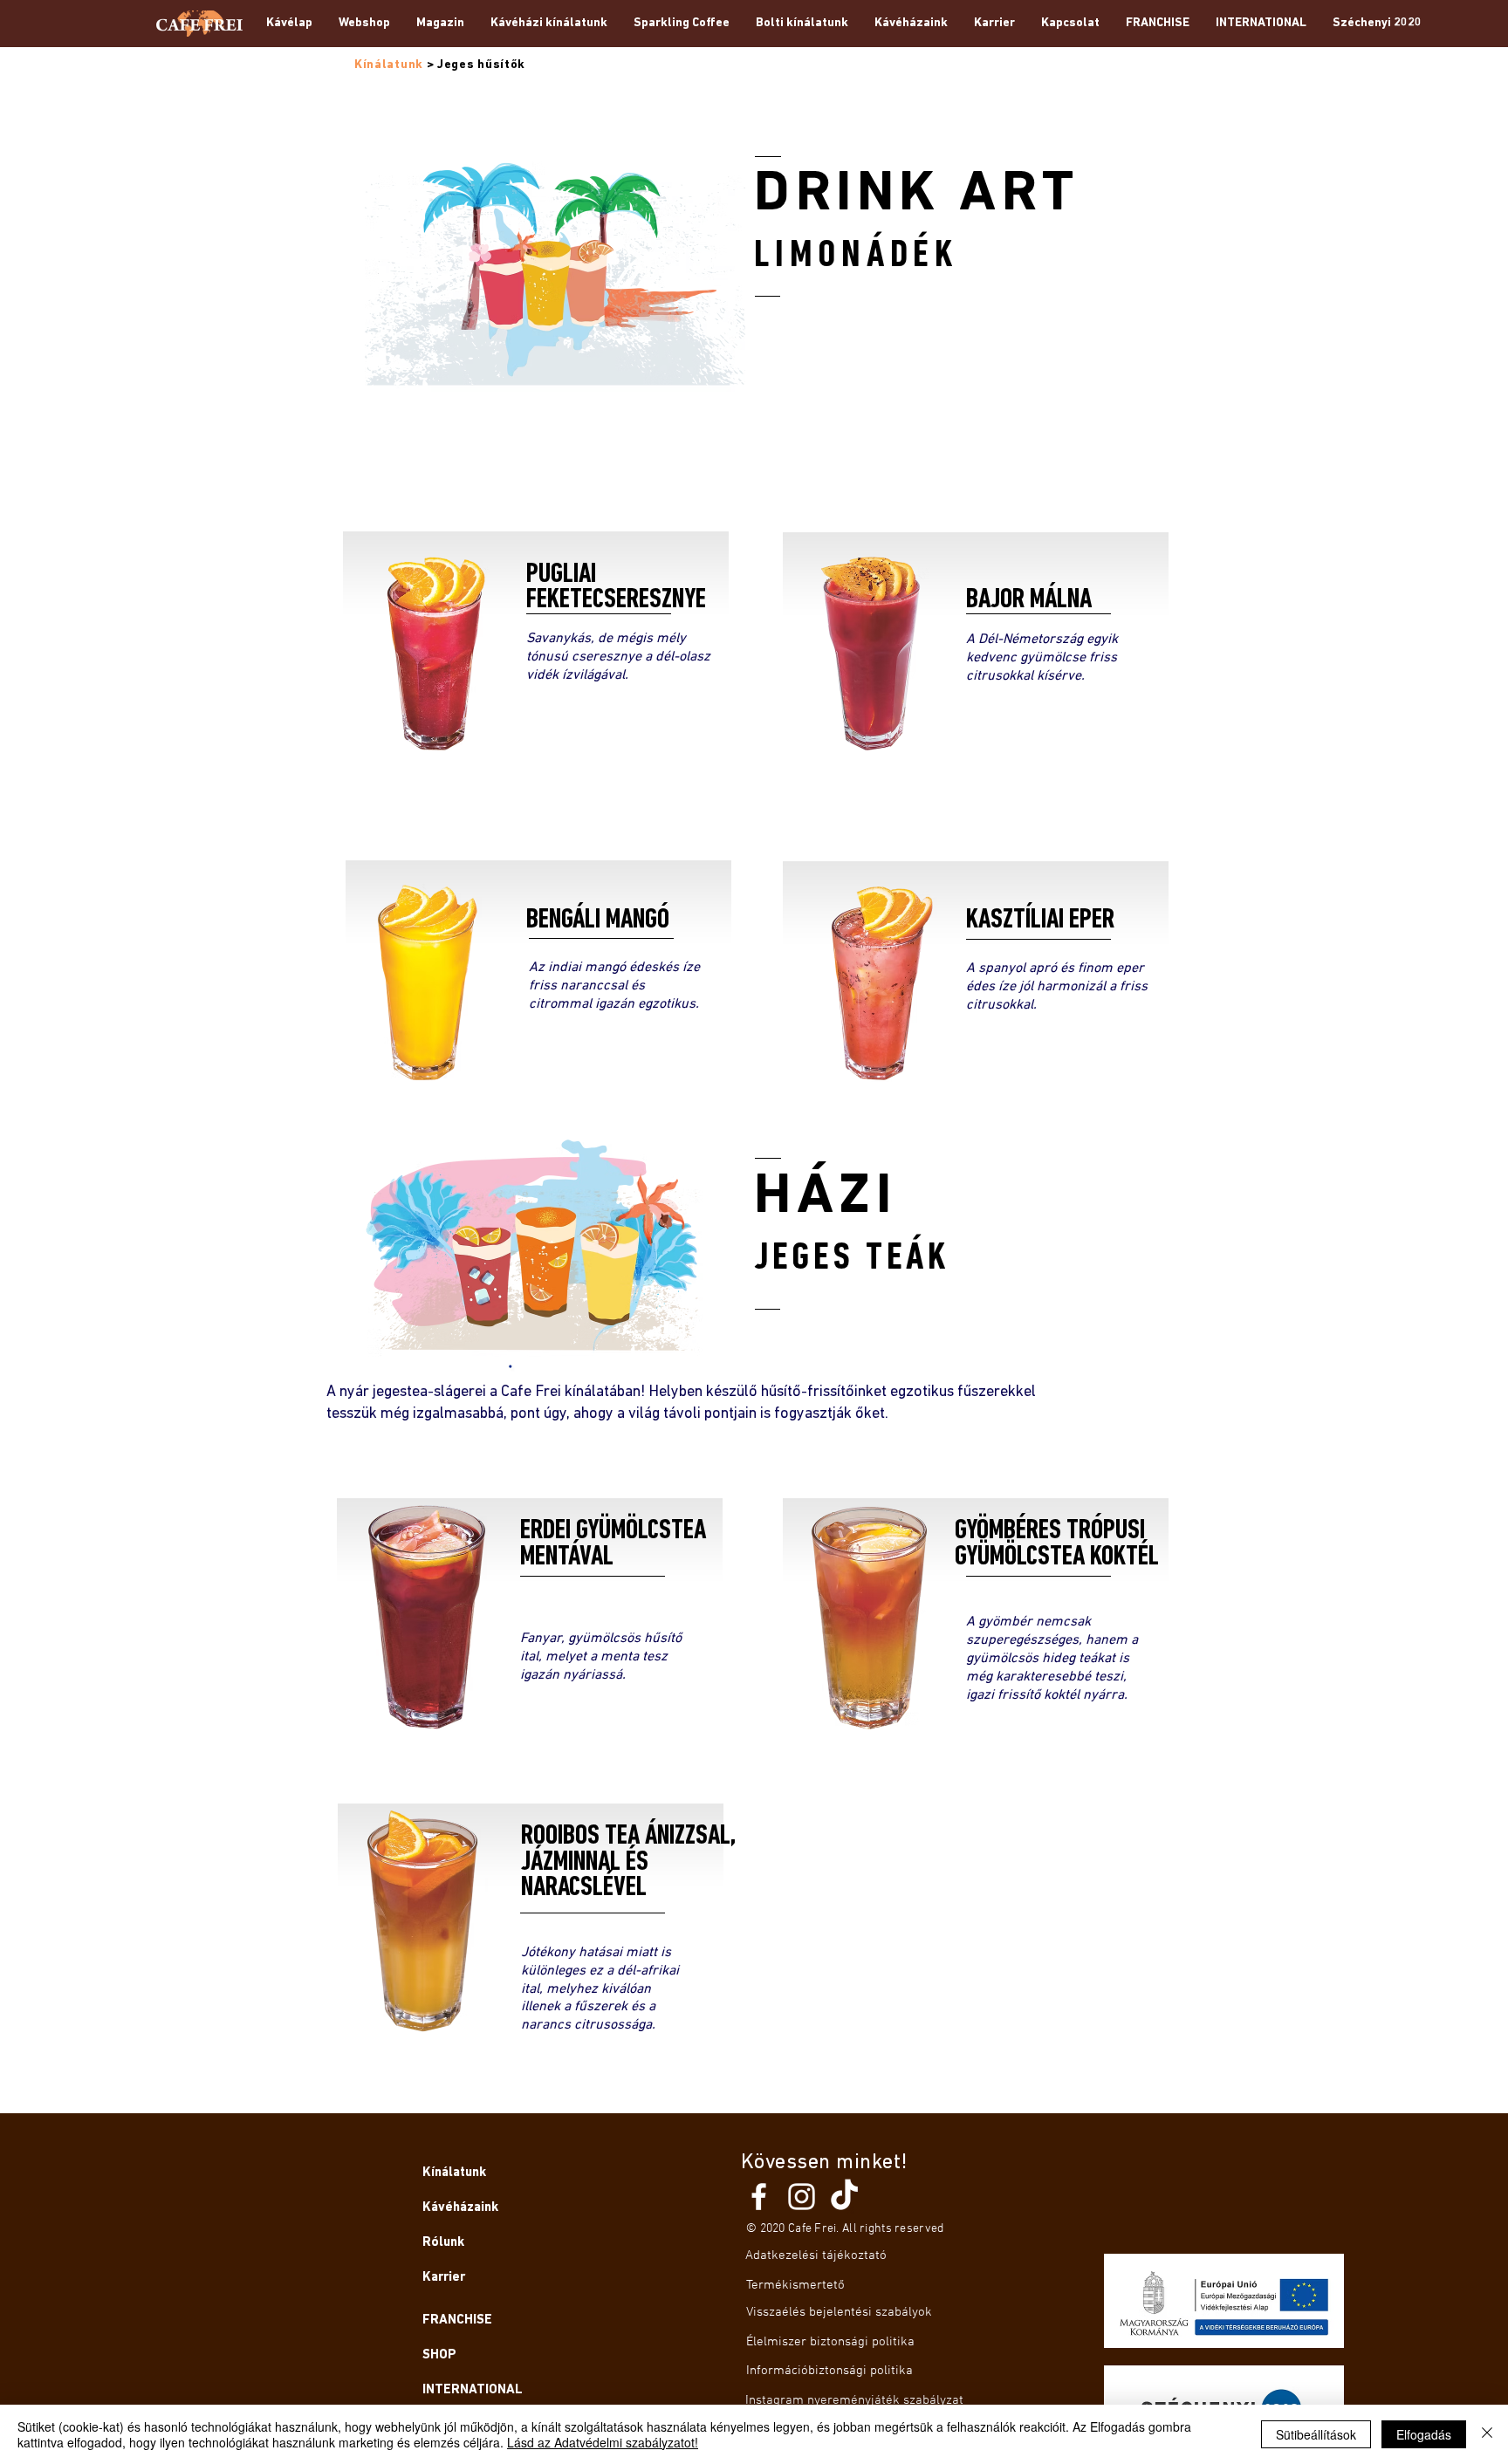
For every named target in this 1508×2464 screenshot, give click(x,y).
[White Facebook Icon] (759, 2197)
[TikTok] (844, 2197)
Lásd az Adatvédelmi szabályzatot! (603, 2442)
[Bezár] (1487, 2434)
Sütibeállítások (1316, 2434)
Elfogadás (1424, 2434)
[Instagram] (802, 2197)
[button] (440, 24)
